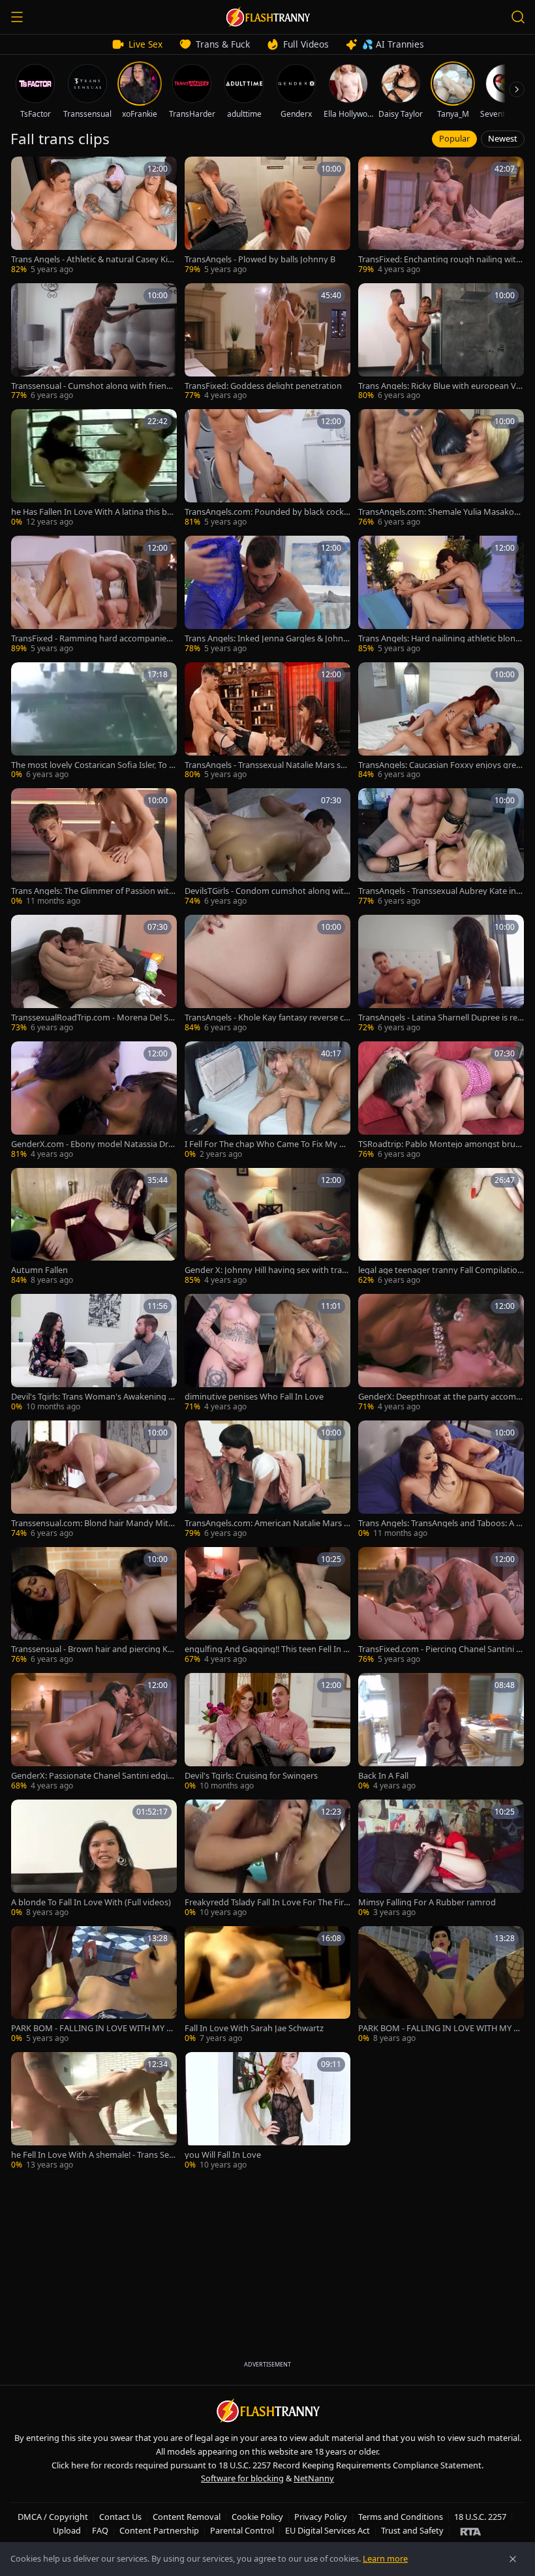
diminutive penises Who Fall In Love (254, 1397)
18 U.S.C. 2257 (480, 2517)
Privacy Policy (321, 2517)
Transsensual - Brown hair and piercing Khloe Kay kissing (93, 1649)
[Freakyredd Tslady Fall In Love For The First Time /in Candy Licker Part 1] (267, 1859)
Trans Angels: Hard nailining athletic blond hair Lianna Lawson (439, 638)
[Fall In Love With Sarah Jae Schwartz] (267, 1986)
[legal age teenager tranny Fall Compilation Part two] (441, 1227)
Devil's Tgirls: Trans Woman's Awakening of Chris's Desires (94, 1397)
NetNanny (314, 2478)
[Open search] (518, 17)
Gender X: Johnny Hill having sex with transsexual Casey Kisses (266, 1270)
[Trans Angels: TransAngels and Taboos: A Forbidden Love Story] (441, 1480)
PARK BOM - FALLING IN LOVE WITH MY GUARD (92, 2028)
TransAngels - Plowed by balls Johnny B (260, 259)
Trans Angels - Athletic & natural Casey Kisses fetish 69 (93, 259)
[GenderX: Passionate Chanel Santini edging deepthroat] (94, 1732)
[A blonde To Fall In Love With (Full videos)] (94, 1859)
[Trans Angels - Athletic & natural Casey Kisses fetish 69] (94, 216)
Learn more (385, 2558)
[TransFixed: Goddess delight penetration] (267, 343)
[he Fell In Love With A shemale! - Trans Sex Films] (94, 2111)
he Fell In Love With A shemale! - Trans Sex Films (92, 2155)
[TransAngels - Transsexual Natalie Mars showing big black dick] (267, 722)
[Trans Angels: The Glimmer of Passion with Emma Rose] (94, 848)
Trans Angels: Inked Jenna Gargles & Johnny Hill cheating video (267, 638)
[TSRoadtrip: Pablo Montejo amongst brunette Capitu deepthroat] (441, 1101)
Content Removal (187, 2517)
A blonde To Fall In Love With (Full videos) (91, 1902)
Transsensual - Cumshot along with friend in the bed (93, 386)
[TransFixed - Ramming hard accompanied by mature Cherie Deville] (94, 595)
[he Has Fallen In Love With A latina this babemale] (94, 468)
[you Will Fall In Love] (267, 2111)
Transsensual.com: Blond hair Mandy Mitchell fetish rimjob (92, 1523)
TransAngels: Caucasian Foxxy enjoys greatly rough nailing (441, 765)
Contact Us (120, 2517)
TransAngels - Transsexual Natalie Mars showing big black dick (265, 765)
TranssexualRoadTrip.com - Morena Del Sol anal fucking (93, 1018)
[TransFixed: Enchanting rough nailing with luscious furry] (441, 216)
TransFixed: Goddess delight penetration (263, 386)
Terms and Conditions (401, 2517)
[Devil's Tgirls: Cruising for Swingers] (267, 1732)
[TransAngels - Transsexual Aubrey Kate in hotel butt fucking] (441, 848)
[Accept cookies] (513, 2559)
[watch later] (25, 171)
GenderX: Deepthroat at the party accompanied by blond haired (440, 1397)
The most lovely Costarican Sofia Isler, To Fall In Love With (92, 765)
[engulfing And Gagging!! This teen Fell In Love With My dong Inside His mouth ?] (267, 1606)
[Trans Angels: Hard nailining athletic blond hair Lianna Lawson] (441, 595)
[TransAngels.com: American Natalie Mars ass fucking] (267, 1480)
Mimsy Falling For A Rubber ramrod (427, 1902)
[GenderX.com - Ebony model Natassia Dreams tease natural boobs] (94, 1101)
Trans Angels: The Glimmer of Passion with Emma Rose (93, 891)
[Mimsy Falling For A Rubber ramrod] (441, 1859)
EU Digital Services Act (328, 2530)
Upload (67, 2530)
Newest (503, 138)
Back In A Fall (383, 1776)
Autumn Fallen (39, 1270)
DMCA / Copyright (53, 2517)
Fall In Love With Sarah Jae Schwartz (254, 2028)
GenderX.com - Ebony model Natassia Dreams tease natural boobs (92, 1144)
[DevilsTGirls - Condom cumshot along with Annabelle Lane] (267, 848)
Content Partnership (159, 2530)
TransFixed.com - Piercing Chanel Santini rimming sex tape (440, 1649)
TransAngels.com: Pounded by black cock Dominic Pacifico (264, 512)
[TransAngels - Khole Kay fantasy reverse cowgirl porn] (267, 974)
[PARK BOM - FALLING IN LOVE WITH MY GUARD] (94, 1986)
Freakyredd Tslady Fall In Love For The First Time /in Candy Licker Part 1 (266, 1902)
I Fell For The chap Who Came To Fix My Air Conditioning (267, 1144)
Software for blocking (242, 2478)
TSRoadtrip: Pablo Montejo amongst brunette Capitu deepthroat (439, 1144)
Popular (454, 138)
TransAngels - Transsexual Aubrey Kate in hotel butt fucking (441, 891)
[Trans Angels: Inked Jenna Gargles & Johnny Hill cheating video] (267, 595)
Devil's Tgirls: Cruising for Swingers (251, 1776)
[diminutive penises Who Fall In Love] (267, 1353)
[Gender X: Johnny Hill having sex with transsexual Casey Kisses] (267, 1227)
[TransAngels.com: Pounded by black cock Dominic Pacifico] (267, 468)
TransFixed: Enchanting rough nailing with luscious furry (440, 259)
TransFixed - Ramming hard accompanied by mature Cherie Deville (91, 638)
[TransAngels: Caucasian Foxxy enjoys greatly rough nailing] (441, 722)
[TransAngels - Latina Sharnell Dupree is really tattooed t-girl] (441, 974)
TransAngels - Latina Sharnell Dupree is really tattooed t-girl (441, 1018)
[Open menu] (17, 17)
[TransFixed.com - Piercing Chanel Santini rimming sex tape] (441, 1606)
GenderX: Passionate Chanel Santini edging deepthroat (92, 1776)
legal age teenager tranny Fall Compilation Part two (440, 1270)
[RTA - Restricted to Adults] (471, 2531)
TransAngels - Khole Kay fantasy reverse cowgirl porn (267, 1018)
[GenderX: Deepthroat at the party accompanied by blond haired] (441, 1353)
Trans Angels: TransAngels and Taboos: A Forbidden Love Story (439, 1523)
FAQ (100, 2530)
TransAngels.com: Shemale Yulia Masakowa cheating (439, 512)
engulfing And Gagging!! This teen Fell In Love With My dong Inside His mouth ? (266, 1649)
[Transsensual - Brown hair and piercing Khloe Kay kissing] (94, 1606)
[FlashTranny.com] (267, 17)
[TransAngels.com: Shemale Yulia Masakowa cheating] (441, 468)
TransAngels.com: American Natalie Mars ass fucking (267, 1523)
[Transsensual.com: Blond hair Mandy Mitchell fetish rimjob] (94, 1480)
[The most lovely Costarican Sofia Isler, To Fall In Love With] (94, 722)
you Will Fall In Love (223, 2155)
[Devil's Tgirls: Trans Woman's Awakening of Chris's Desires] (94, 1353)
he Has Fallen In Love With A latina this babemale (94, 512)
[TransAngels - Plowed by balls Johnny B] (267, 216)
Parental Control (242, 2530)
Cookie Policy (257, 2517)
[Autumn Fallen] (94, 1227)
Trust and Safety (412, 2530)
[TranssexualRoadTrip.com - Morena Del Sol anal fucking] (94, 974)
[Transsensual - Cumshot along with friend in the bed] (94, 343)
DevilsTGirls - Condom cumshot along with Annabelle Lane (267, 891)
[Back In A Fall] (441, 1732)
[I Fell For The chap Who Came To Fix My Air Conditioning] (267, 1101)
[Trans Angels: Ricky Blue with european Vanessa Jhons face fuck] (441, 343)
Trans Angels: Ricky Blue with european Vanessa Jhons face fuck (439, 386)
